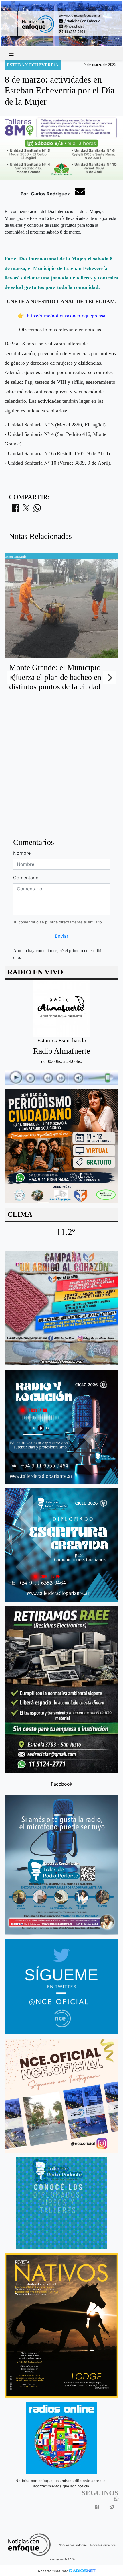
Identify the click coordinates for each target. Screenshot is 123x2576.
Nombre (22, 853)
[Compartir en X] (26, 510)
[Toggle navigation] (11, 54)
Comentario (26, 878)
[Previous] (14, 678)
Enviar (62, 936)
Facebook (62, 1784)
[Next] (109, 678)
